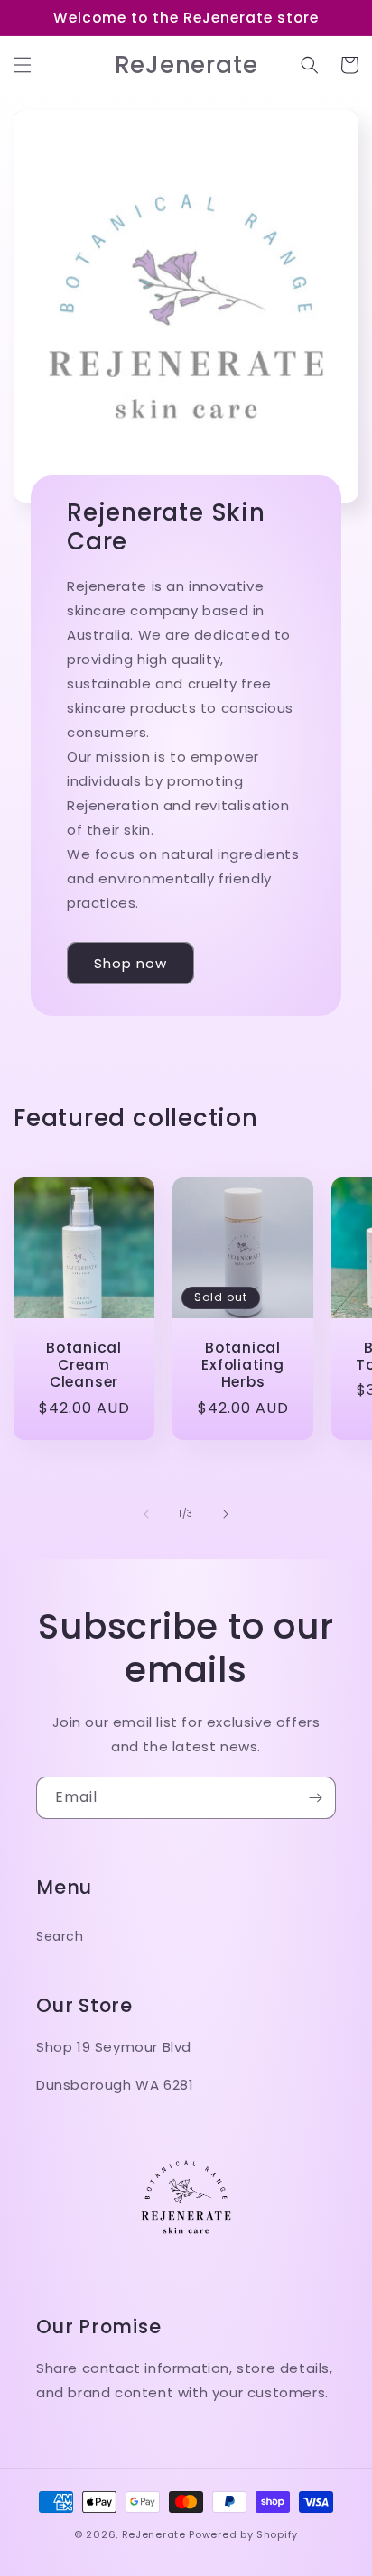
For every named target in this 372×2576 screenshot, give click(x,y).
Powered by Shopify (243, 2534)
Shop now (130, 963)
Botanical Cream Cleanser (84, 1365)
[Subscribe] (315, 1798)
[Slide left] (146, 1514)
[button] (23, 65)
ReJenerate (154, 2534)
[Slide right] (226, 1514)
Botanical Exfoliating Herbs (243, 1365)
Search (60, 1936)
